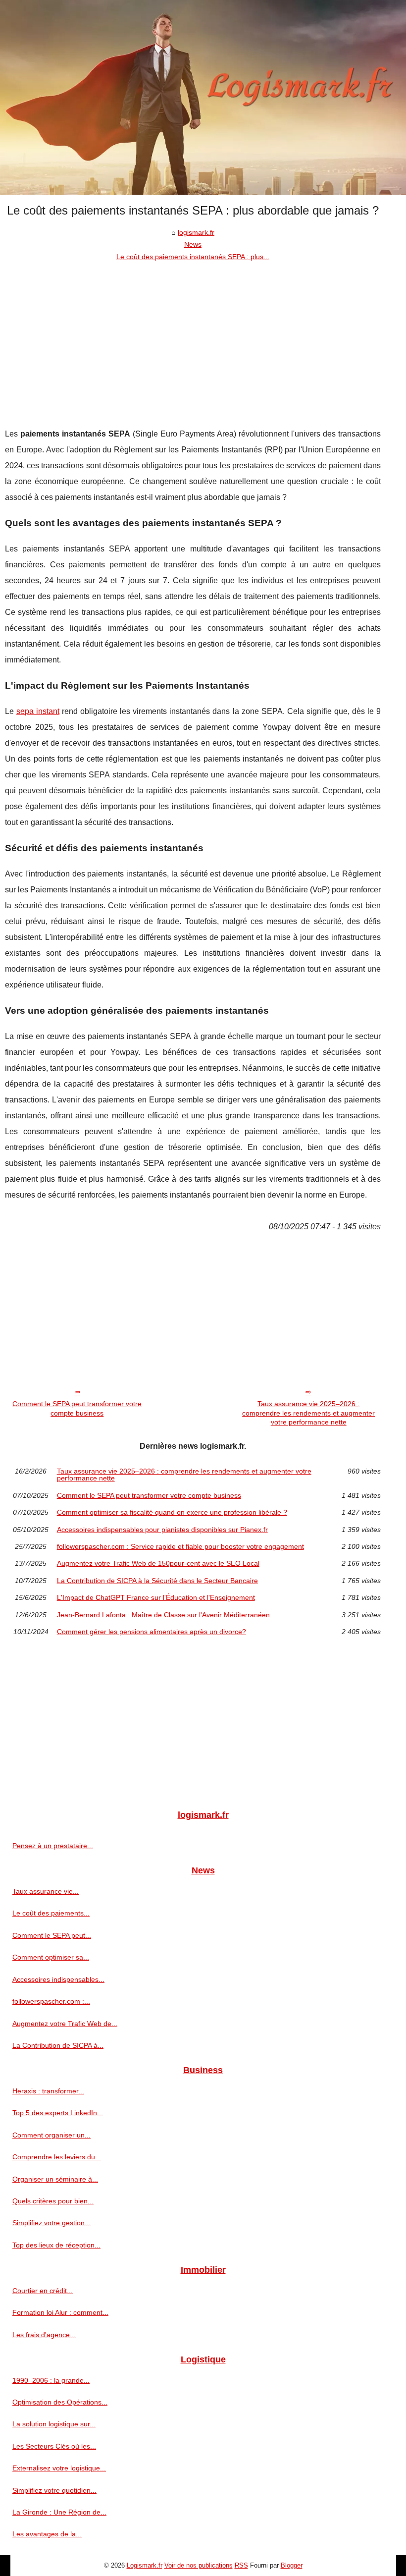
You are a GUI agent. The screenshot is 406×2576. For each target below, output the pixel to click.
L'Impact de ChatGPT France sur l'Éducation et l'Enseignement (156, 1597)
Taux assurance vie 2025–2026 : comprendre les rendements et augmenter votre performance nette (308, 1413)
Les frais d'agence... (44, 2335)
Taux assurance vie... (46, 1891)
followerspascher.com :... (51, 2001)
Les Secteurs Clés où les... (54, 2446)
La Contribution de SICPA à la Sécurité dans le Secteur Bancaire (157, 1581)
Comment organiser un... (51, 2135)
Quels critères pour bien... (53, 2201)
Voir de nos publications (199, 2565)
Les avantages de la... (47, 2534)
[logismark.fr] (203, 97)
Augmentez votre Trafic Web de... (65, 2024)
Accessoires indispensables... (58, 1979)
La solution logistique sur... (54, 2424)
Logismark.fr (145, 2565)
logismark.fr (196, 232)
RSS (241, 2565)
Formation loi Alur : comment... (60, 2312)
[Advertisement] (193, 337)
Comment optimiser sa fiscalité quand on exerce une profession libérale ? (172, 1512)
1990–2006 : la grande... (51, 2380)
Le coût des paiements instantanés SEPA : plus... (193, 257)
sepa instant (38, 711)
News (193, 244)
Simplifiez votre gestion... (51, 2223)
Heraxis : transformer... (48, 2091)
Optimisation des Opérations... (60, 2402)
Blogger (292, 2565)
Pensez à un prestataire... (53, 1846)
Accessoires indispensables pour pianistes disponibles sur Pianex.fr (162, 1530)
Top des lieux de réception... (56, 2245)
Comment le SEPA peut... (52, 1935)
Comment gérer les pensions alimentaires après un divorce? (152, 1632)
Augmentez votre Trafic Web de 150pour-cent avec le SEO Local (158, 1563)
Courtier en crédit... (43, 2291)
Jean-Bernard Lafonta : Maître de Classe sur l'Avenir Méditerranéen (163, 1615)
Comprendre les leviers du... (57, 2157)
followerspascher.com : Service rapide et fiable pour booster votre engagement (180, 1546)
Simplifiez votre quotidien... (54, 2490)
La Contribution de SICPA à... (58, 2045)
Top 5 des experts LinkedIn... (58, 2113)
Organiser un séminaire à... (55, 2179)
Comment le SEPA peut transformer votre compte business (77, 1408)
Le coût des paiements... (51, 1913)
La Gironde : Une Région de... (59, 2512)
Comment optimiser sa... (51, 1957)
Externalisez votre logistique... (59, 2468)
